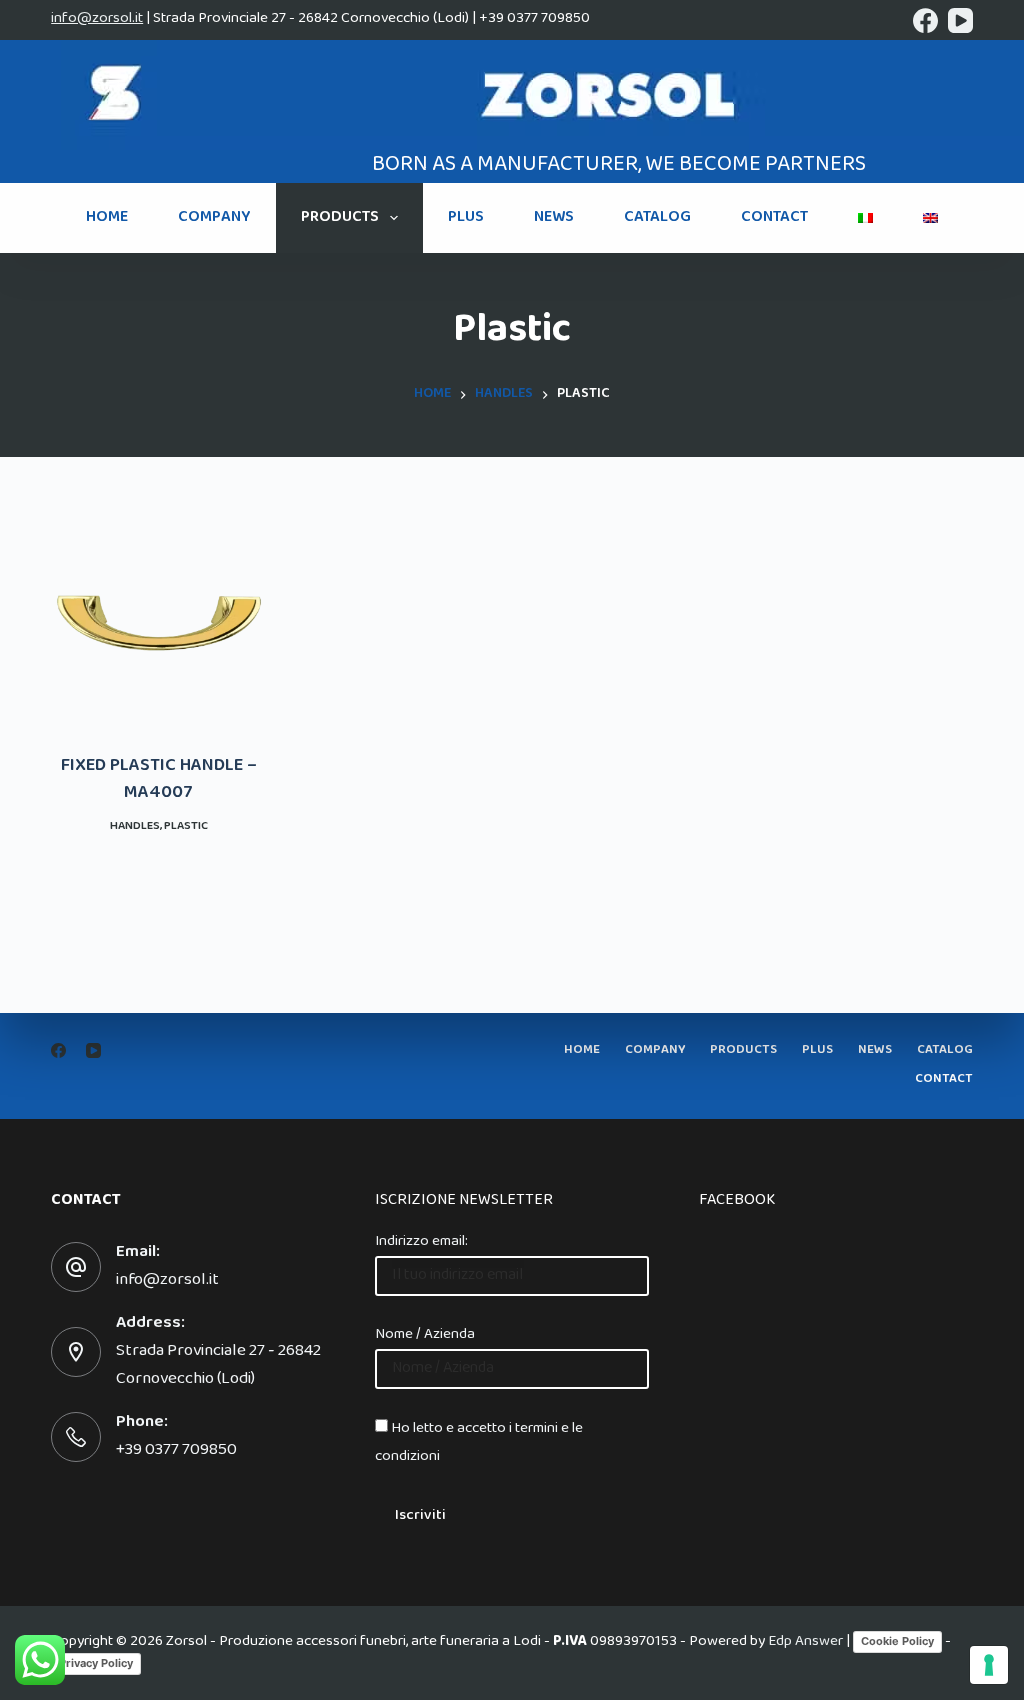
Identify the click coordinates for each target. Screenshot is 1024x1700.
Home (107, 218)
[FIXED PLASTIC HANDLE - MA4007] (158, 623)
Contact (774, 218)
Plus (466, 218)
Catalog (657, 218)
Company (214, 218)
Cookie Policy (897, 1641)
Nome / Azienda (425, 1335)
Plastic (186, 827)
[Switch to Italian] (865, 218)
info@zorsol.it (97, 19)
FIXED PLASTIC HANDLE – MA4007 (159, 780)
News (554, 218)
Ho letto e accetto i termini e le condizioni (479, 1443)
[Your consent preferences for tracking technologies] (989, 1665)
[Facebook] (925, 20)
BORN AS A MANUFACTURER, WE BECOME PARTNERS (619, 166)
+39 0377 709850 (176, 1451)
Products (340, 218)
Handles (135, 827)
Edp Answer (805, 1643)
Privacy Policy (96, 1663)
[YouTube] (960, 20)
